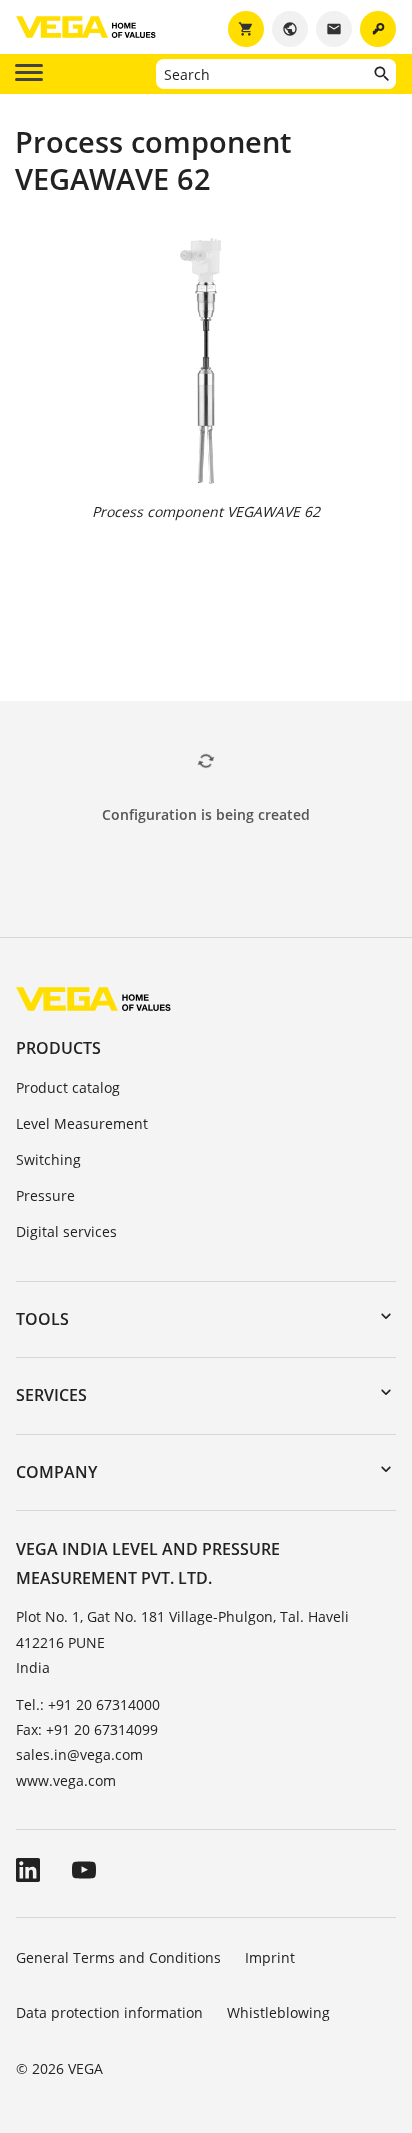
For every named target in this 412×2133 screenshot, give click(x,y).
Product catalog (68, 1087)
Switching (48, 1159)
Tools (42, 1319)
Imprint (270, 1957)
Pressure (45, 1195)
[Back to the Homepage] (93, 998)
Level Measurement (82, 1123)
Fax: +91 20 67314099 (87, 1729)
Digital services (66, 1231)
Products (58, 1048)
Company (56, 1472)
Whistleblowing (278, 2012)
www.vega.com (66, 1780)
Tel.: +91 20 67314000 (88, 1704)
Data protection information (109, 2012)
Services (51, 1395)
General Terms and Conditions (118, 1957)
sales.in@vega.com (79, 1754)
